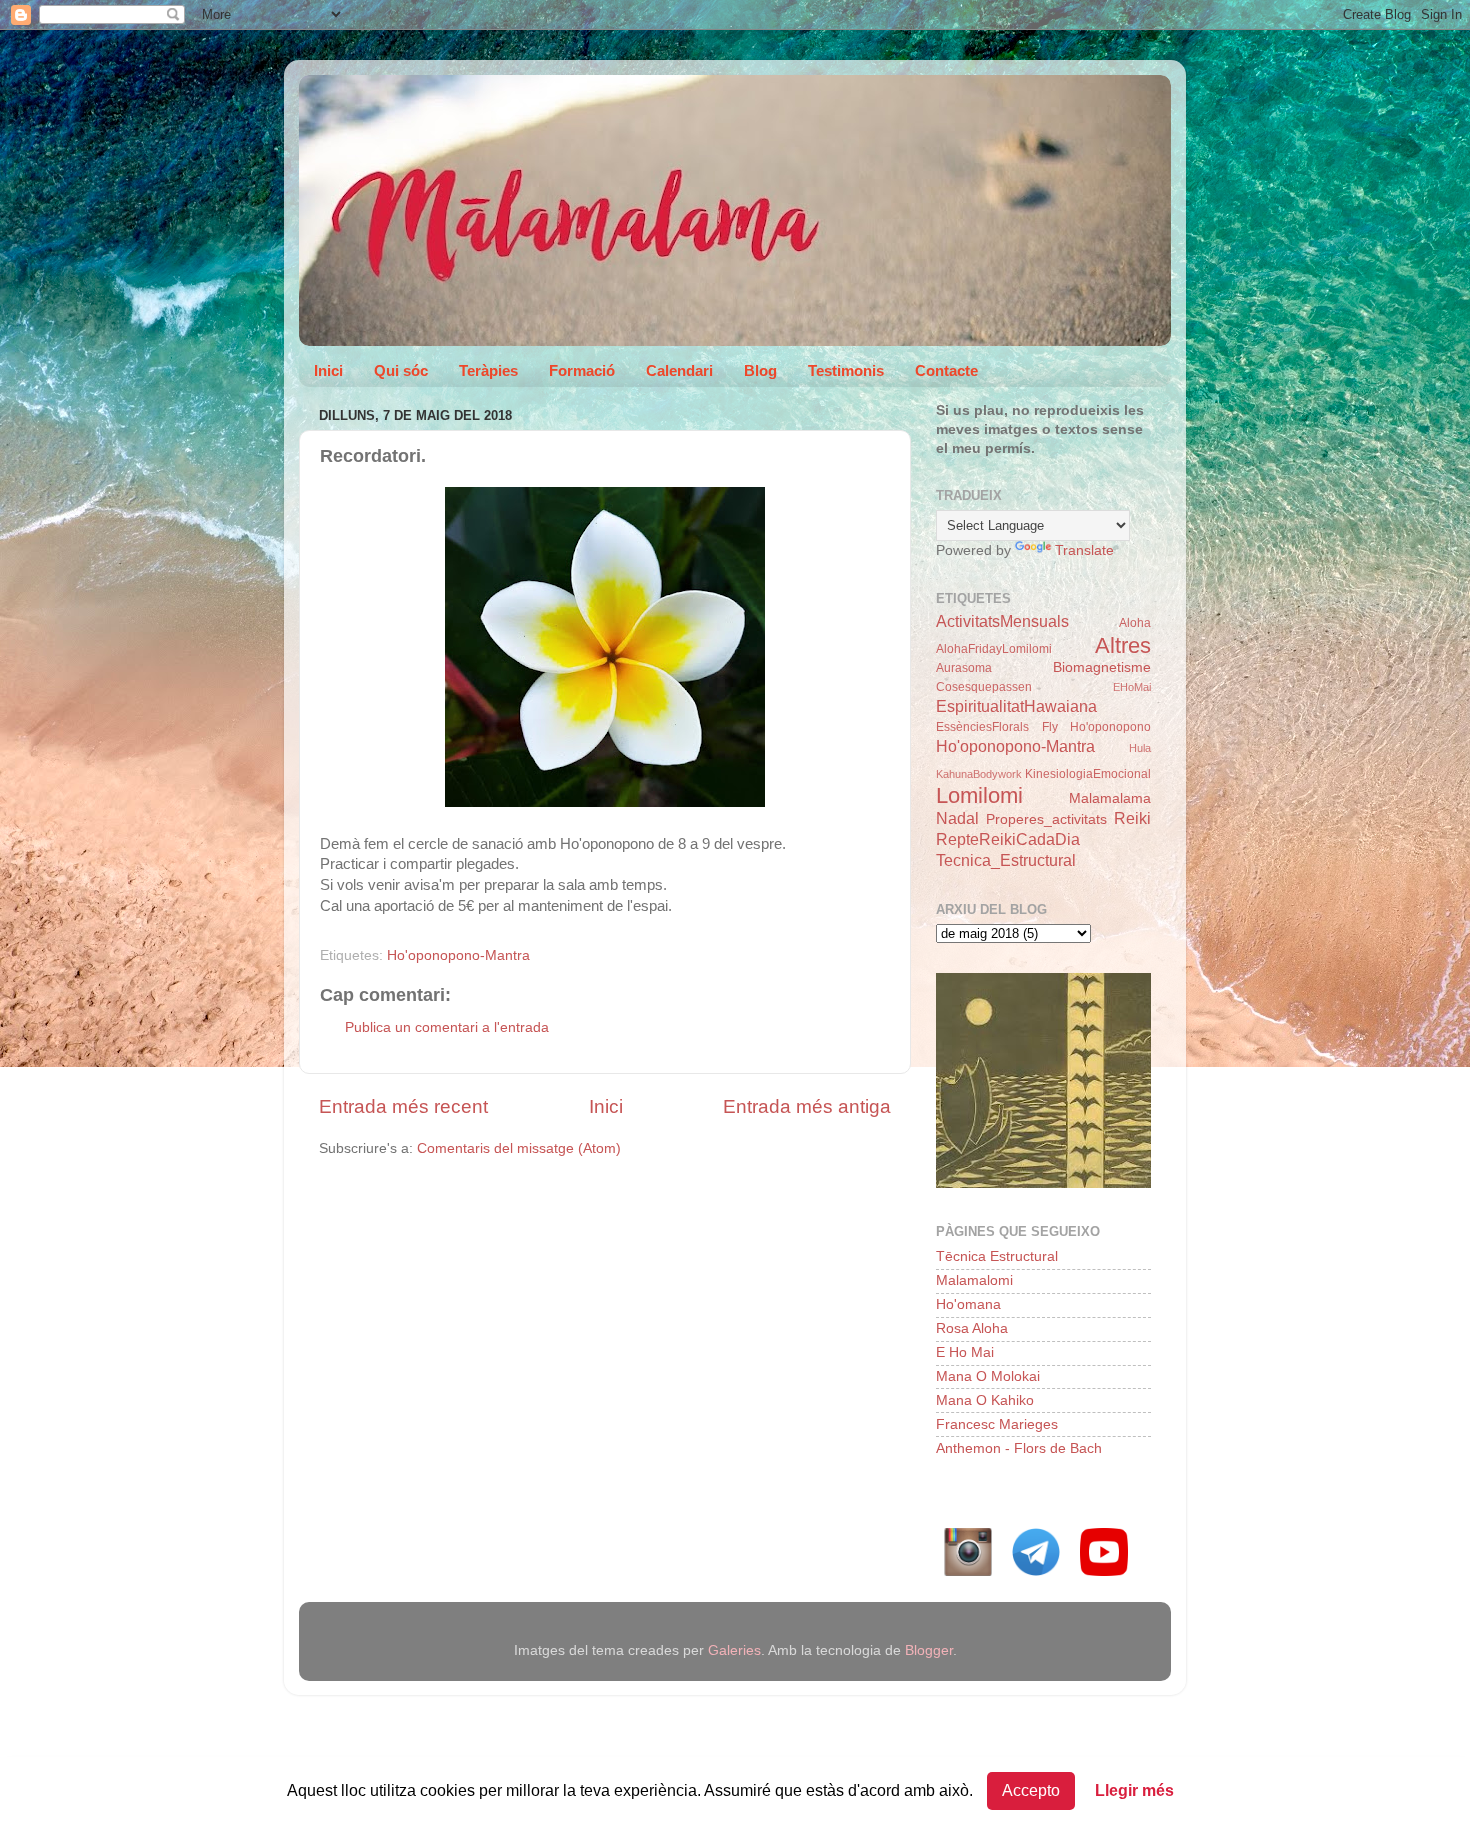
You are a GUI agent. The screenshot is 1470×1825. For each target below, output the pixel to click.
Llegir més (1134, 1790)
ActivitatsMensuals (1002, 621)
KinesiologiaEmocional (1088, 774)
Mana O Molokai (988, 1376)
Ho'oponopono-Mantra (458, 955)
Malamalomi (974, 1280)
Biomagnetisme (1102, 667)
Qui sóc (401, 370)
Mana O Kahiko (985, 1400)
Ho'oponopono (1110, 727)
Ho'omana (968, 1304)
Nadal (957, 818)
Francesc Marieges (997, 1424)
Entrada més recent (403, 1106)
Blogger (929, 1650)
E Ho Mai (965, 1352)
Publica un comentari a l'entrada (447, 1027)
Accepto (1031, 1790)
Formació (582, 370)
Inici (328, 370)
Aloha (1135, 623)
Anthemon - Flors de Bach (1019, 1448)
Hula (1140, 748)
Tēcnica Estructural (997, 1256)
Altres (1123, 645)
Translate (1084, 550)
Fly (1050, 727)
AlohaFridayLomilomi (994, 649)
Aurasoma (964, 668)
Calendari (679, 370)
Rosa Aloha (972, 1328)
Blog (760, 370)
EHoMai (1132, 687)
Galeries (734, 1650)
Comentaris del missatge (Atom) (519, 1148)
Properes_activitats (1046, 819)
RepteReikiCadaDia (1008, 839)
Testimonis (846, 370)
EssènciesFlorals (982, 727)
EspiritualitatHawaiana (1016, 706)
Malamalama (1110, 798)
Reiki (1132, 818)
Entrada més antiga (807, 1106)
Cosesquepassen (984, 687)
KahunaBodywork (979, 774)
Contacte (946, 370)
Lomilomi (979, 795)
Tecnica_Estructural (1006, 860)
